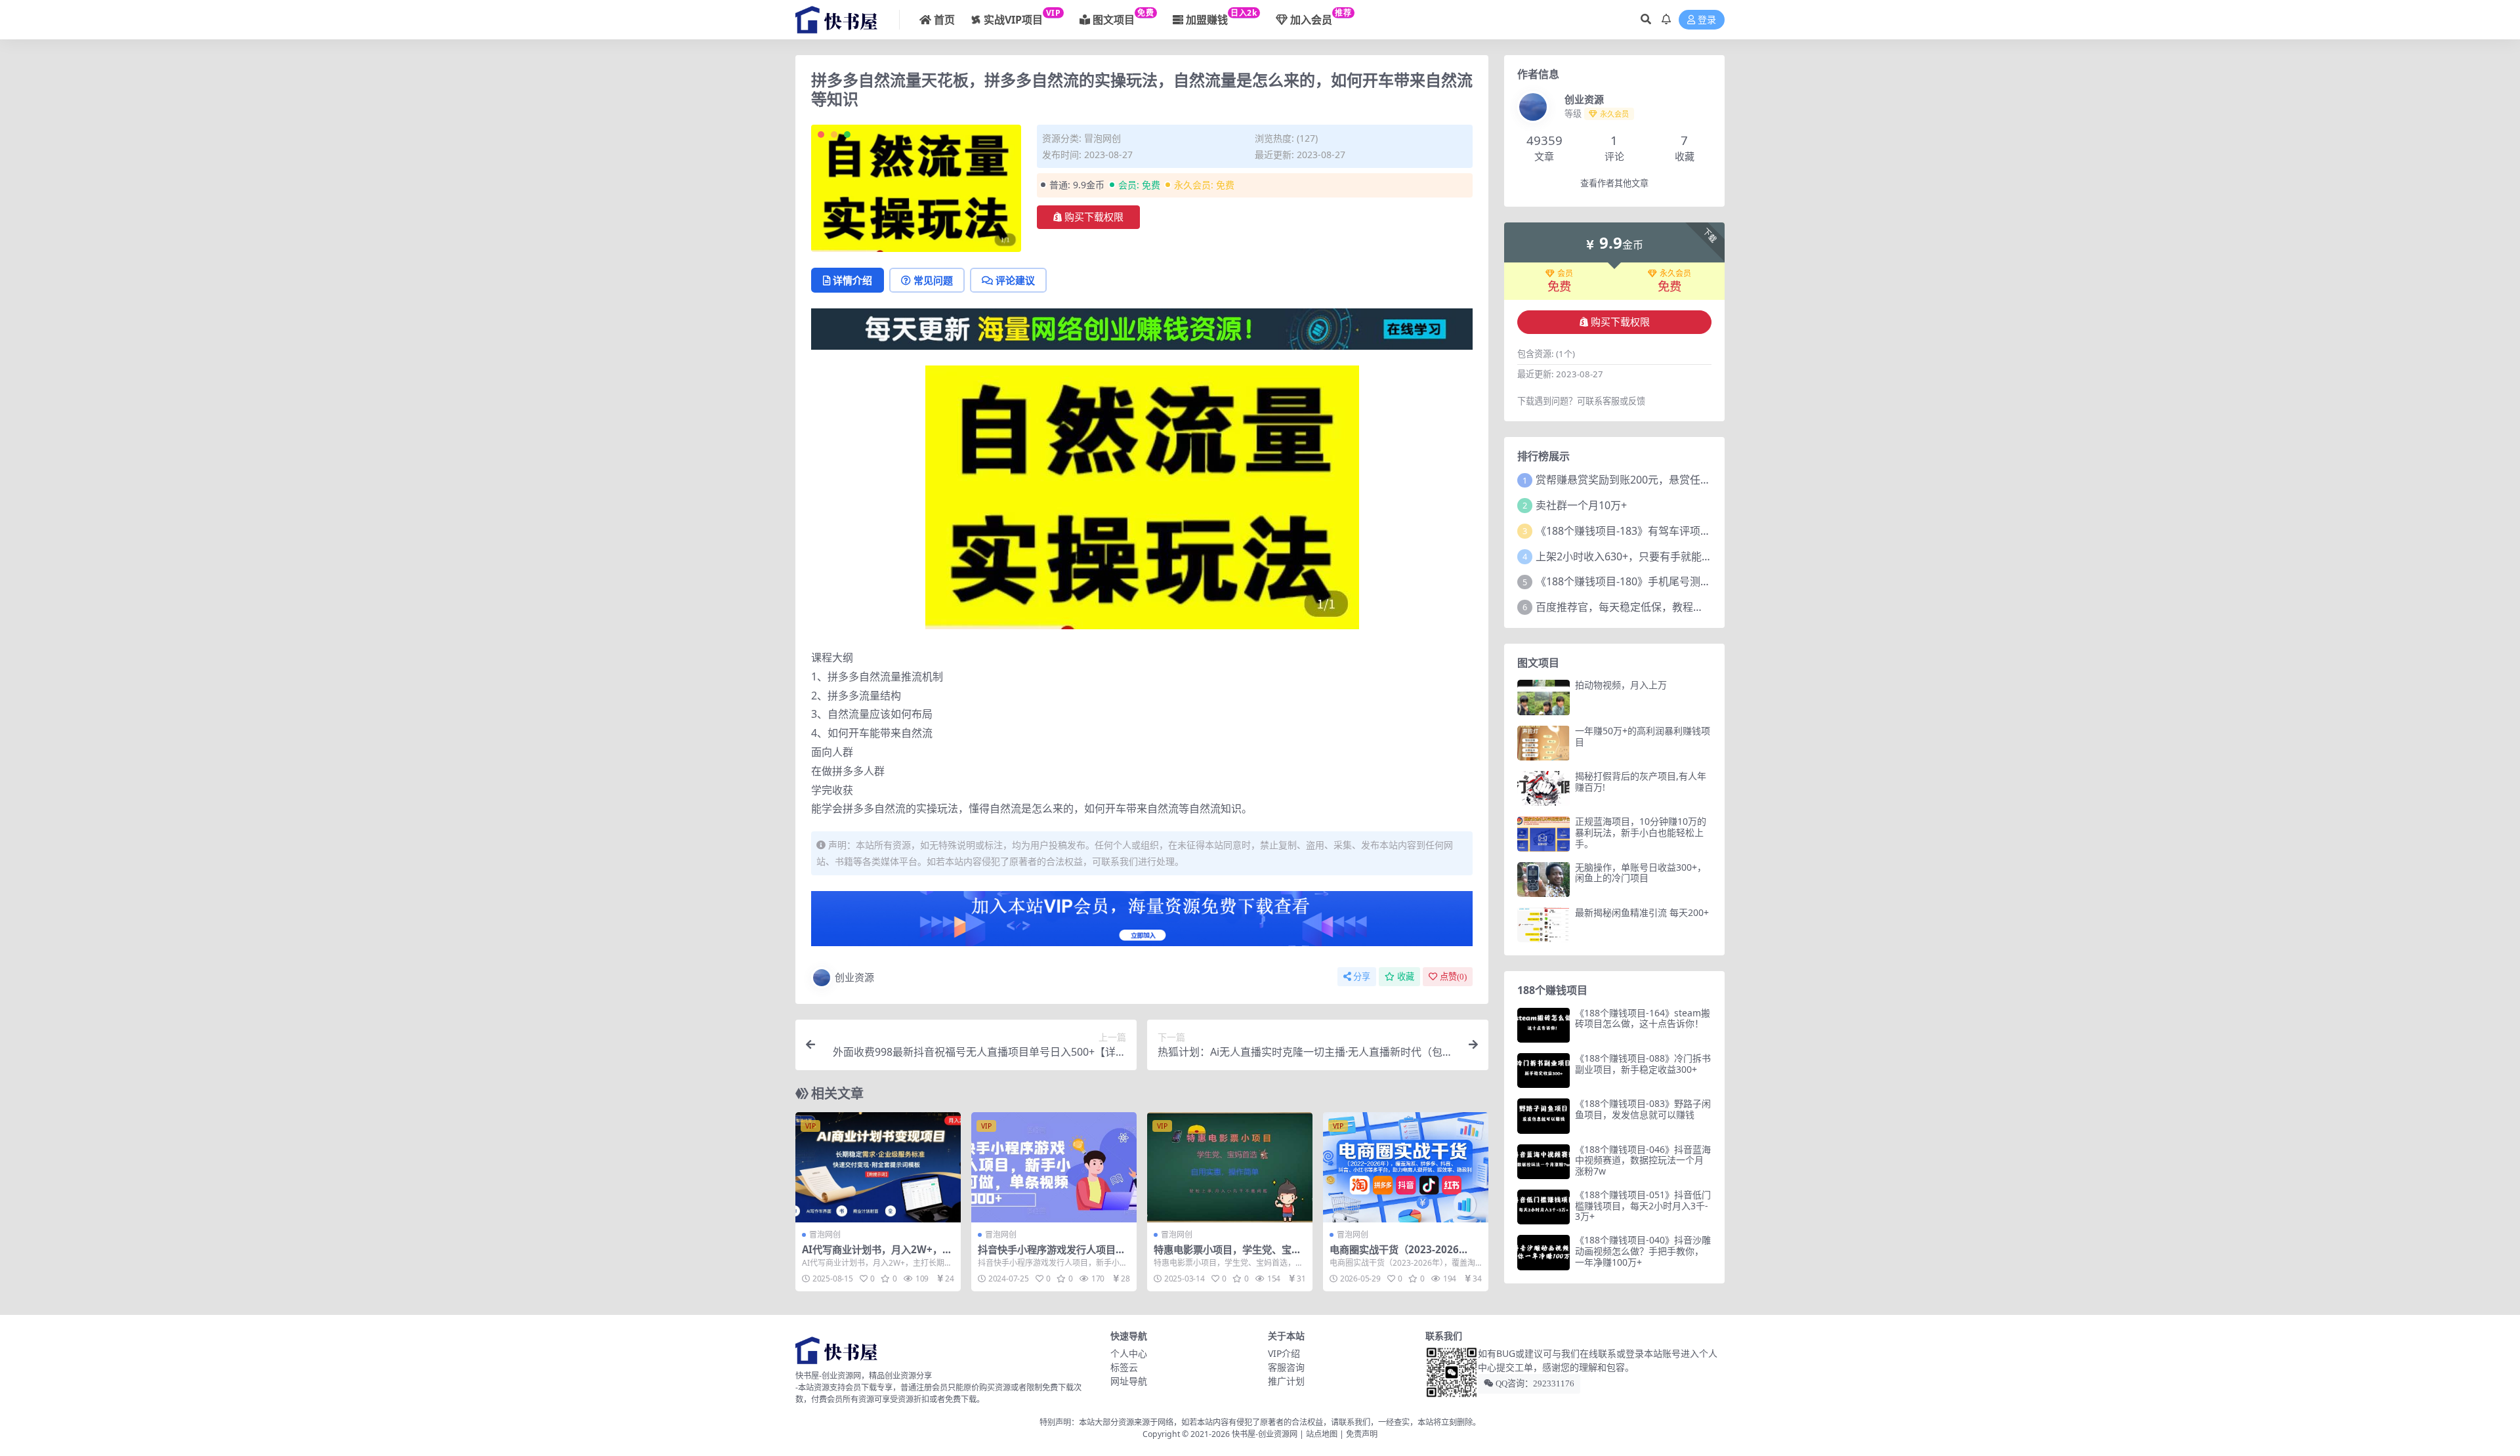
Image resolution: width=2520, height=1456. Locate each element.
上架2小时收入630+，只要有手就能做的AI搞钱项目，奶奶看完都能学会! (1704, 556)
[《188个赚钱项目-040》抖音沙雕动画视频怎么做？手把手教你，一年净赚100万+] (1543, 1252)
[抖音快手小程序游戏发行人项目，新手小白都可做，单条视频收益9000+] (1054, 1167)
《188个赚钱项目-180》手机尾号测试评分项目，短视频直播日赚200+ (1698, 581)
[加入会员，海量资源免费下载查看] (1142, 923)
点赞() (1453, 977)
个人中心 (1129, 1353)
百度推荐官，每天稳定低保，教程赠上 (1625, 607)
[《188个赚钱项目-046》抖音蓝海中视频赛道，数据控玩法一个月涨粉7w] (1543, 1162)
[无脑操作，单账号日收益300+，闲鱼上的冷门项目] (1543, 880)
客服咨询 (1286, 1367)
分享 (1362, 977)
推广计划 (1286, 1381)
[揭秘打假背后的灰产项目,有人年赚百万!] (1543, 788)
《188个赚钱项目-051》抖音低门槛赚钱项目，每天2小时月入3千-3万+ (1643, 1206)
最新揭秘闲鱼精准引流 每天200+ (1642, 912)
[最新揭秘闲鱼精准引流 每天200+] (1543, 925)
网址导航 (1129, 1381)
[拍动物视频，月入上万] (1543, 697)
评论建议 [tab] (1015, 280)
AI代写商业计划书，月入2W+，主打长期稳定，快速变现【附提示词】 (881, 1255)
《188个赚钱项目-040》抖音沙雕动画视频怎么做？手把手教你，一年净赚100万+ (1643, 1251)
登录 (1707, 20)
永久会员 (1675, 274)
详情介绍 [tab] (852, 280)
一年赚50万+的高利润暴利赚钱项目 (1643, 736)
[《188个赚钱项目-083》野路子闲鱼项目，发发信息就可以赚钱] (1543, 1116)
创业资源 (854, 977)
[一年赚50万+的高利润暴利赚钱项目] (1543, 743)
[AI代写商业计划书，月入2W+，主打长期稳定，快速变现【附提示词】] (878, 1167)
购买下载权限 (1094, 217)
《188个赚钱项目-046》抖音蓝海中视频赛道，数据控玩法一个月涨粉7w (1643, 1160)
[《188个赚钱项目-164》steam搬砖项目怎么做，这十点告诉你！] (1543, 1025)
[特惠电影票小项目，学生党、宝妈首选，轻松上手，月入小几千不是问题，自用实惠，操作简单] (1230, 1167)
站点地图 (1322, 1434)
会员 (1565, 274)
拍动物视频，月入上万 (1621, 685)
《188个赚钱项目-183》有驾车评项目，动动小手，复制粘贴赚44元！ (1697, 531)
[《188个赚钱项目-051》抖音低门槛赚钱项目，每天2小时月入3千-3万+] (1543, 1207)
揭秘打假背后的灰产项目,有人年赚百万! (1641, 781)
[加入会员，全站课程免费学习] (1142, 328)
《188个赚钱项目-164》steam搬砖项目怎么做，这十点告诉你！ (1643, 1018)
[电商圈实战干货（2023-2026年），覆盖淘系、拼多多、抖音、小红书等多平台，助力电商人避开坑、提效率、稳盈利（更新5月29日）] (1406, 1167)
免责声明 (1362, 1434)
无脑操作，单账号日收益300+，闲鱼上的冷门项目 (1641, 873)
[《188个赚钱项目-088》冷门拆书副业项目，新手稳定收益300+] (1543, 1071)
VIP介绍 (1284, 1353)
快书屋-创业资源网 (1266, 1434)
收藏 (1406, 977)
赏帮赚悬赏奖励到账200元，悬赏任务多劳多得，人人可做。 (1676, 480)
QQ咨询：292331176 (1534, 1383)
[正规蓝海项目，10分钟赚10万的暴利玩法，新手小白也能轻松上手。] (1543, 834)
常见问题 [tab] (933, 280)
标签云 (1124, 1367)
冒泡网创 (1102, 138)
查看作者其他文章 (1614, 183)
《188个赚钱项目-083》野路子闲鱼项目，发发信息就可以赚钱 (1643, 1109)
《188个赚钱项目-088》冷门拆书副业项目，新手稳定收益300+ (1643, 1064)
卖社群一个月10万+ (1581, 505)
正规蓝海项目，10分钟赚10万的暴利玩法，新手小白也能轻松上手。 (1641, 832)
